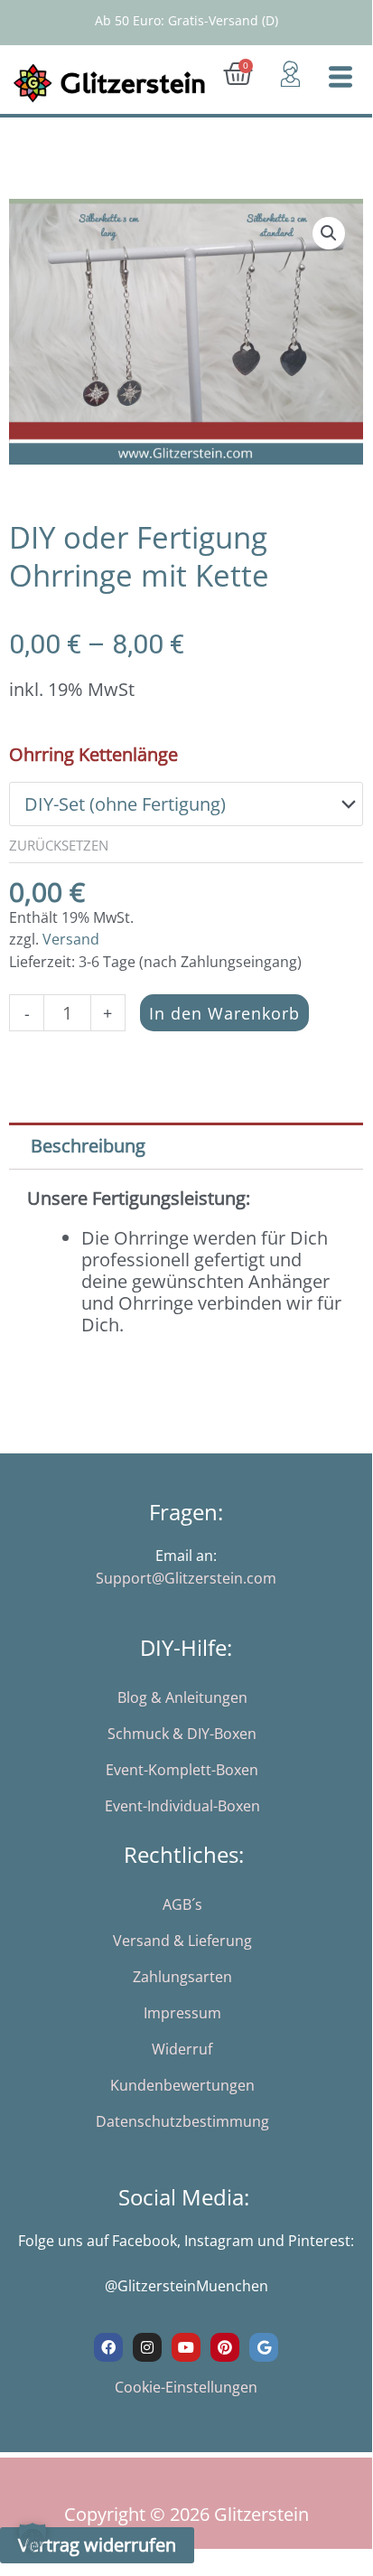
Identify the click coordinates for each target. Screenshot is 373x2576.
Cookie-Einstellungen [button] (186, 2387)
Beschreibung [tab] (88, 1146)
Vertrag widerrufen (97, 2545)
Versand (71, 939)
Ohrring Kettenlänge (93, 754)
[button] (329, 233)
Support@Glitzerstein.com (186, 1578)
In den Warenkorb (224, 1013)
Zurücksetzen (59, 845)
